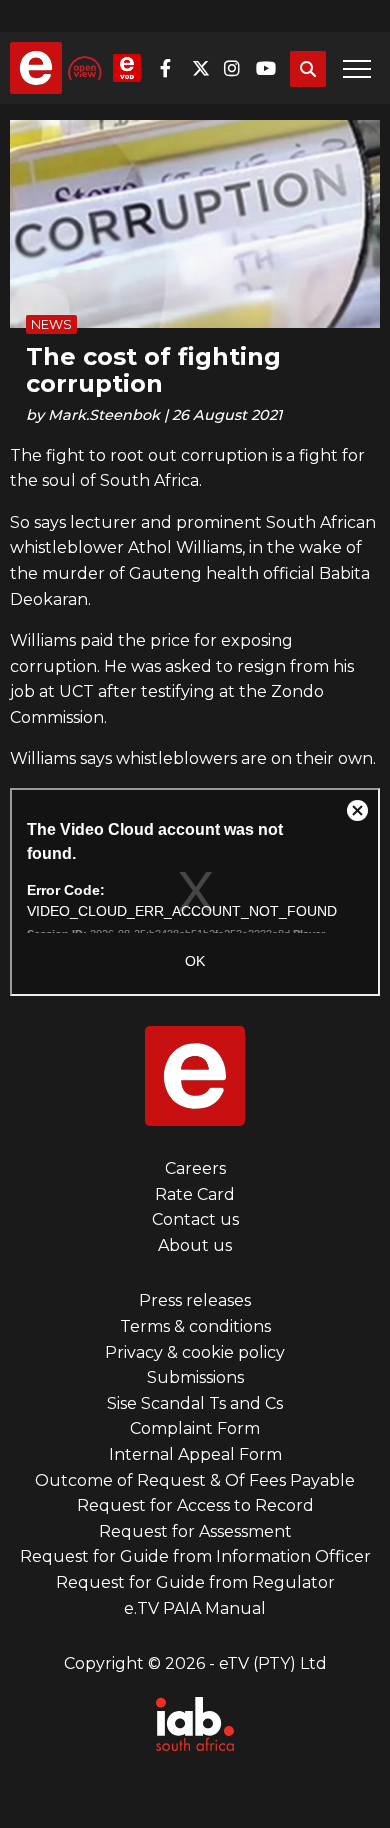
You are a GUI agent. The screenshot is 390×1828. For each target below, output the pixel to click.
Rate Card (195, 1194)
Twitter (206, 68)
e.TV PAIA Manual (195, 1608)
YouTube (270, 68)
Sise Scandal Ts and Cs (195, 1403)
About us (195, 1245)
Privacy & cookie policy (195, 1352)
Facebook (174, 68)
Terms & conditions (195, 1326)
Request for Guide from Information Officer (195, 1556)
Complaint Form (195, 1428)
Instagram (238, 68)
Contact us (195, 1219)
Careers (195, 1168)
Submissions (195, 1377)
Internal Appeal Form (195, 1454)
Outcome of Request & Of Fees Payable (195, 1480)
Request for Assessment (195, 1531)
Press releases (195, 1300)
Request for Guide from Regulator (195, 1582)
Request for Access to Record (195, 1505)
